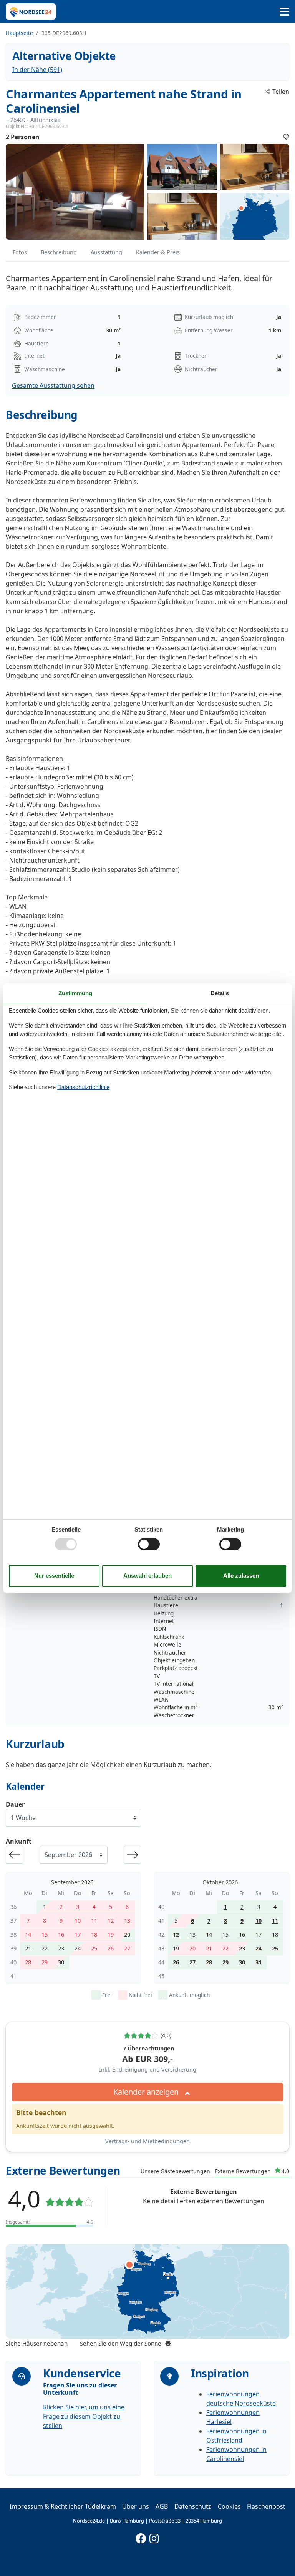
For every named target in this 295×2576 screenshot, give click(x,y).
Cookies (229, 2506)
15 (225, 1935)
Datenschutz (193, 2506)
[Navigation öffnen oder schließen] (284, 12)
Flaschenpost (266, 2506)
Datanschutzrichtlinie (83, 1087)
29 (225, 1962)
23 (242, 1948)
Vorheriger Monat (15, 1855)
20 (127, 1935)
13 (192, 1935)
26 (176, 1962)
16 (242, 1935)
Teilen (281, 92)
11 (275, 1921)
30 (61, 1962)
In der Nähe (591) (37, 70)
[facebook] (141, 2537)
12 (176, 1935)
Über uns (136, 2506)
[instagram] (154, 2537)
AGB (162, 2506)
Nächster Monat (133, 1855)
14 (209, 1935)
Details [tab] (220, 993)
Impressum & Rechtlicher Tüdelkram (63, 2506)
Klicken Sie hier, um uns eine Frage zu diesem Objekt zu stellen (84, 2416)
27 (192, 1962)
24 (259, 1948)
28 (209, 1962)
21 (28, 1948)
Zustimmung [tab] (75, 993)
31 (259, 1962)
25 (275, 1948)
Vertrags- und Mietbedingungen (147, 2141)
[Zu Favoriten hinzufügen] (286, 137)
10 (259, 1921)
